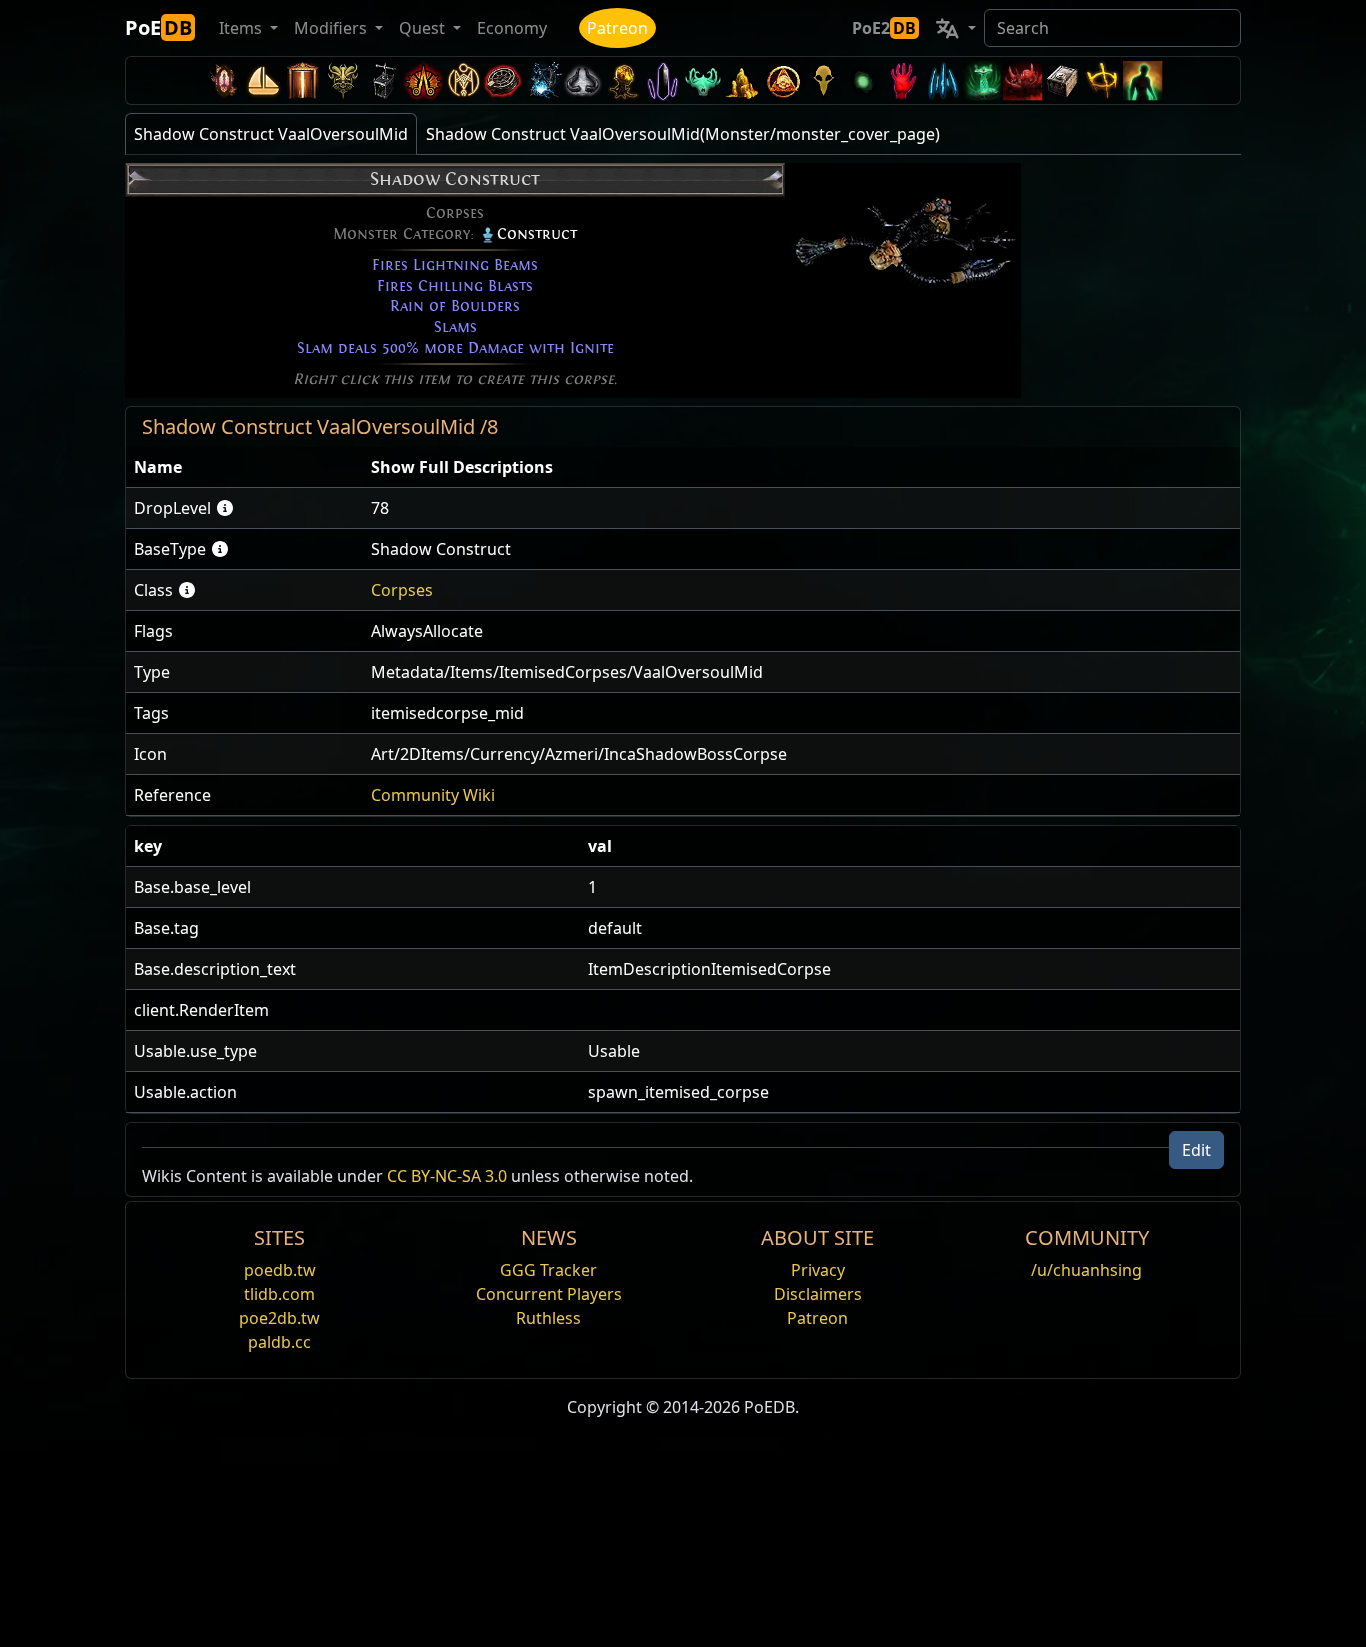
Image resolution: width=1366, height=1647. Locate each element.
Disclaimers (818, 1294)
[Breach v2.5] (903, 80)
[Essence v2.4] (943, 80)
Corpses (402, 590)
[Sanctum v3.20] (303, 80)
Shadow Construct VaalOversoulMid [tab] (271, 134)
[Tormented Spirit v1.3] (983, 80)
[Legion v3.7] (663, 80)
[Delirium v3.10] (583, 80)
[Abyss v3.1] (863, 80)
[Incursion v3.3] (783, 80)
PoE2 (884, 28)
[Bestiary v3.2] (823, 80)
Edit (1196, 1150)
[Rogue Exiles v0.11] (1143, 80)
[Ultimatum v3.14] (423, 80)
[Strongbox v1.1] (1063, 80)
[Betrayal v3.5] (703, 80)
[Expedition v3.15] (383, 80)
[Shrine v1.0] (1103, 80)
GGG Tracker (548, 1270)
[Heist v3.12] (503, 80)
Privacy (818, 1270)
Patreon (617, 28)
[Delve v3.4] (743, 80)
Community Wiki (433, 795)
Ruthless (548, 1318)
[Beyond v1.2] (1023, 80)
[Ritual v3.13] (463, 80)
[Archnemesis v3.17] (343, 80)
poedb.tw (280, 1270)
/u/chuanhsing (1086, 1270)
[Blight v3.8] (623, 80)
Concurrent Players (549, 1294)
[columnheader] (244, 467)
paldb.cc (279, 1342)
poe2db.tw (279, 1318)
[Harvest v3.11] (543, 80)
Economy (512, 28)
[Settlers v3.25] (263, 80)
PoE (158, 27)
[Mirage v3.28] (223, 80)
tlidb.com (279, 1294)
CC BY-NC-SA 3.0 (447, 1176)
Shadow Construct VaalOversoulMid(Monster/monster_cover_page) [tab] (683, 134)
